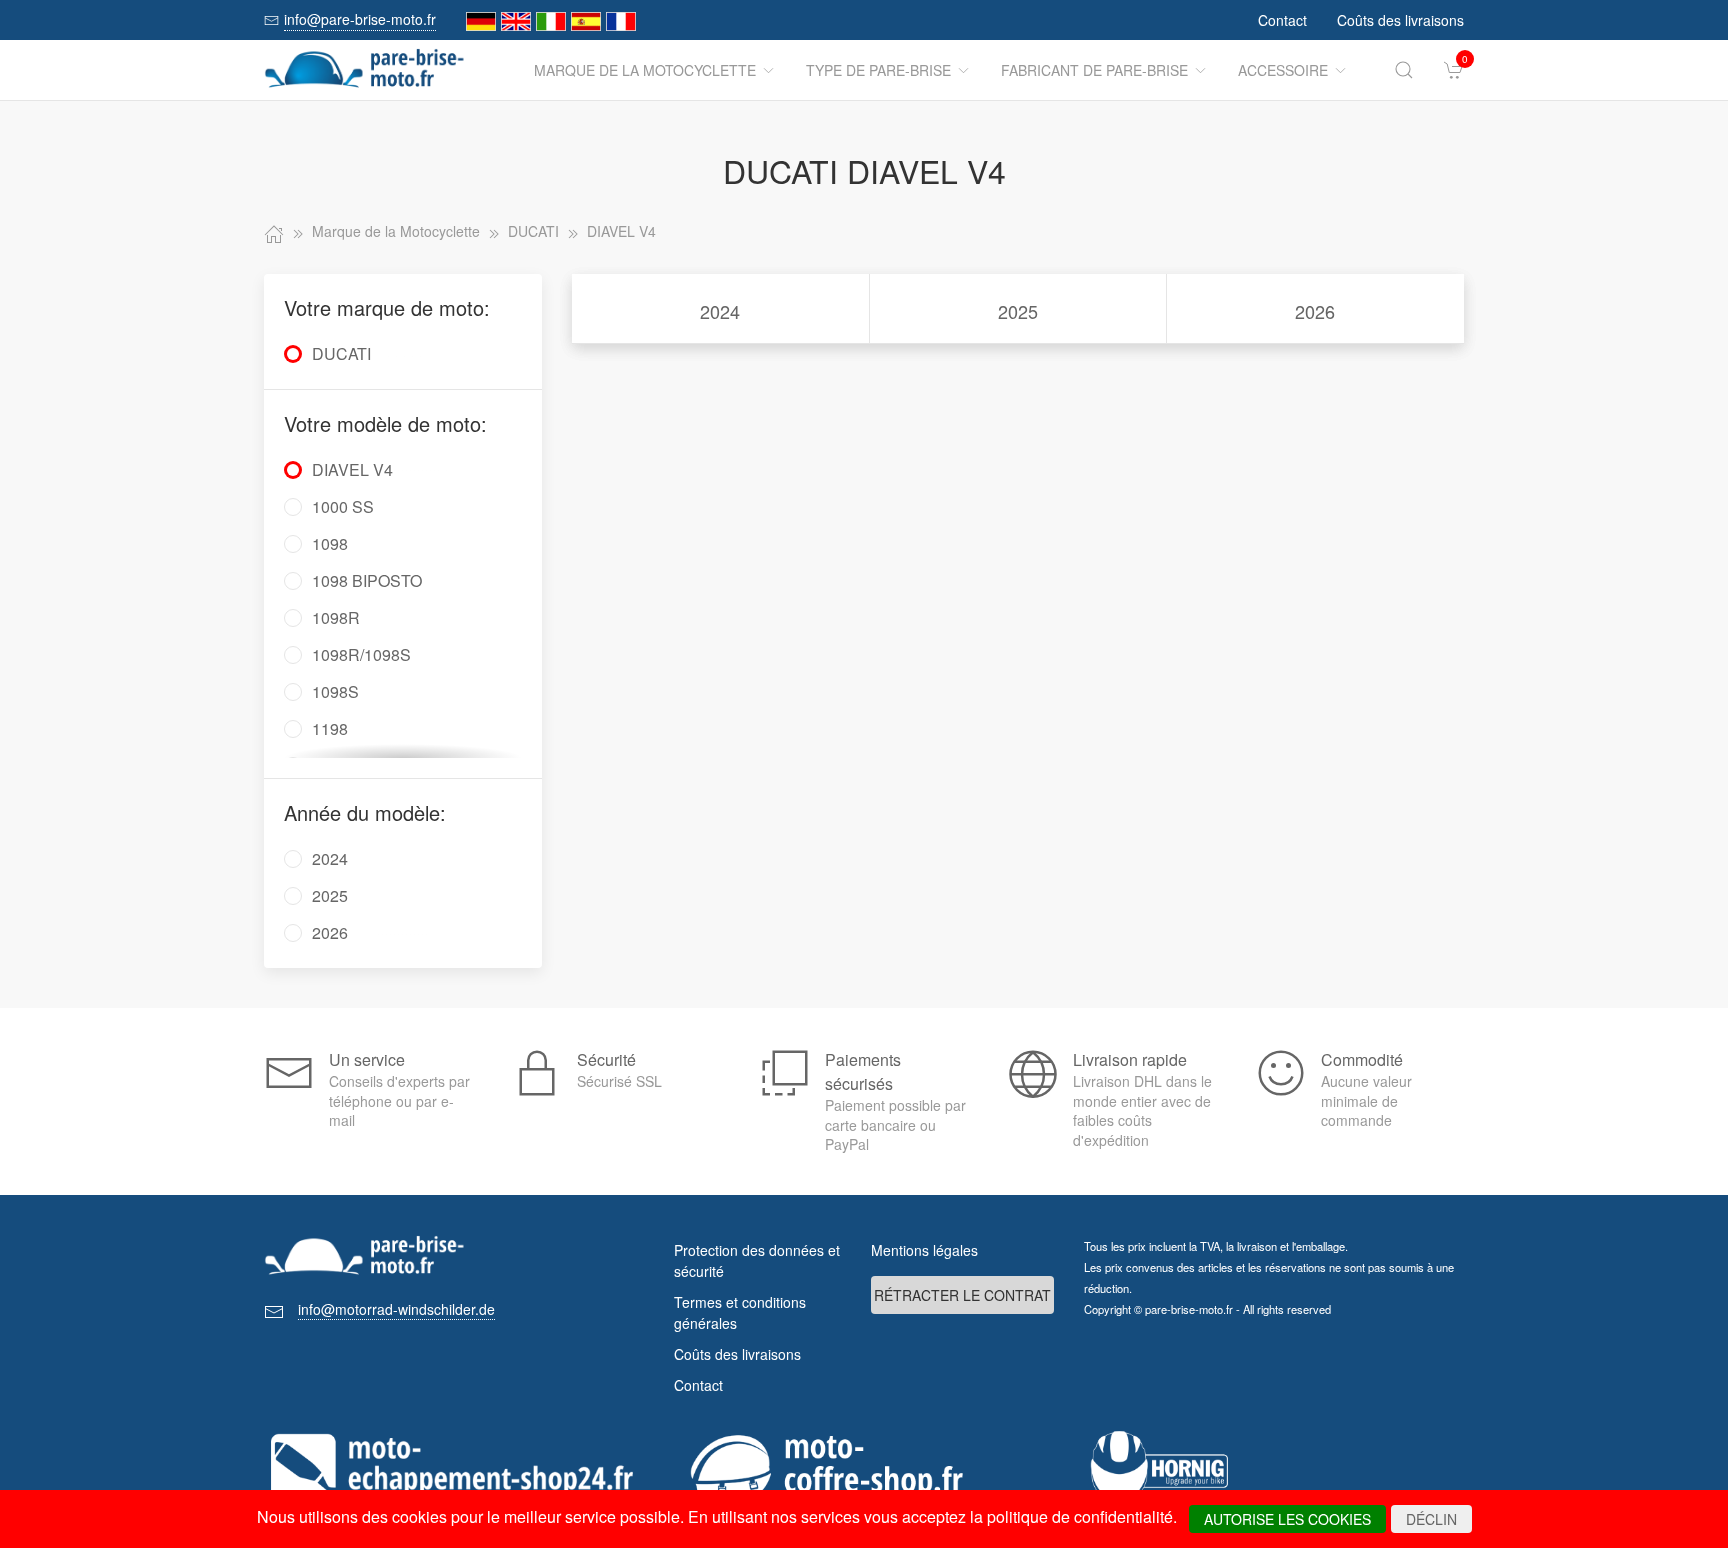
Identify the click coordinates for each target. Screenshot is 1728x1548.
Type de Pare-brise (878, 70)
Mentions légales (924, 1250)
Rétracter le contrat (962, 1295)
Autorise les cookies (1287, 1519)
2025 (1018, 311)
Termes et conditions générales (740, 1312)
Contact (1282, 20)
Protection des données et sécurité (757, 1260)
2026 (1315, 311)
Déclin (1431, 1519)
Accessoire (1283, 70)
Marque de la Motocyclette (645, 70)
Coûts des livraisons (1400, 20)
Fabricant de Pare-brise (1094, 70)
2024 (720, 311)
